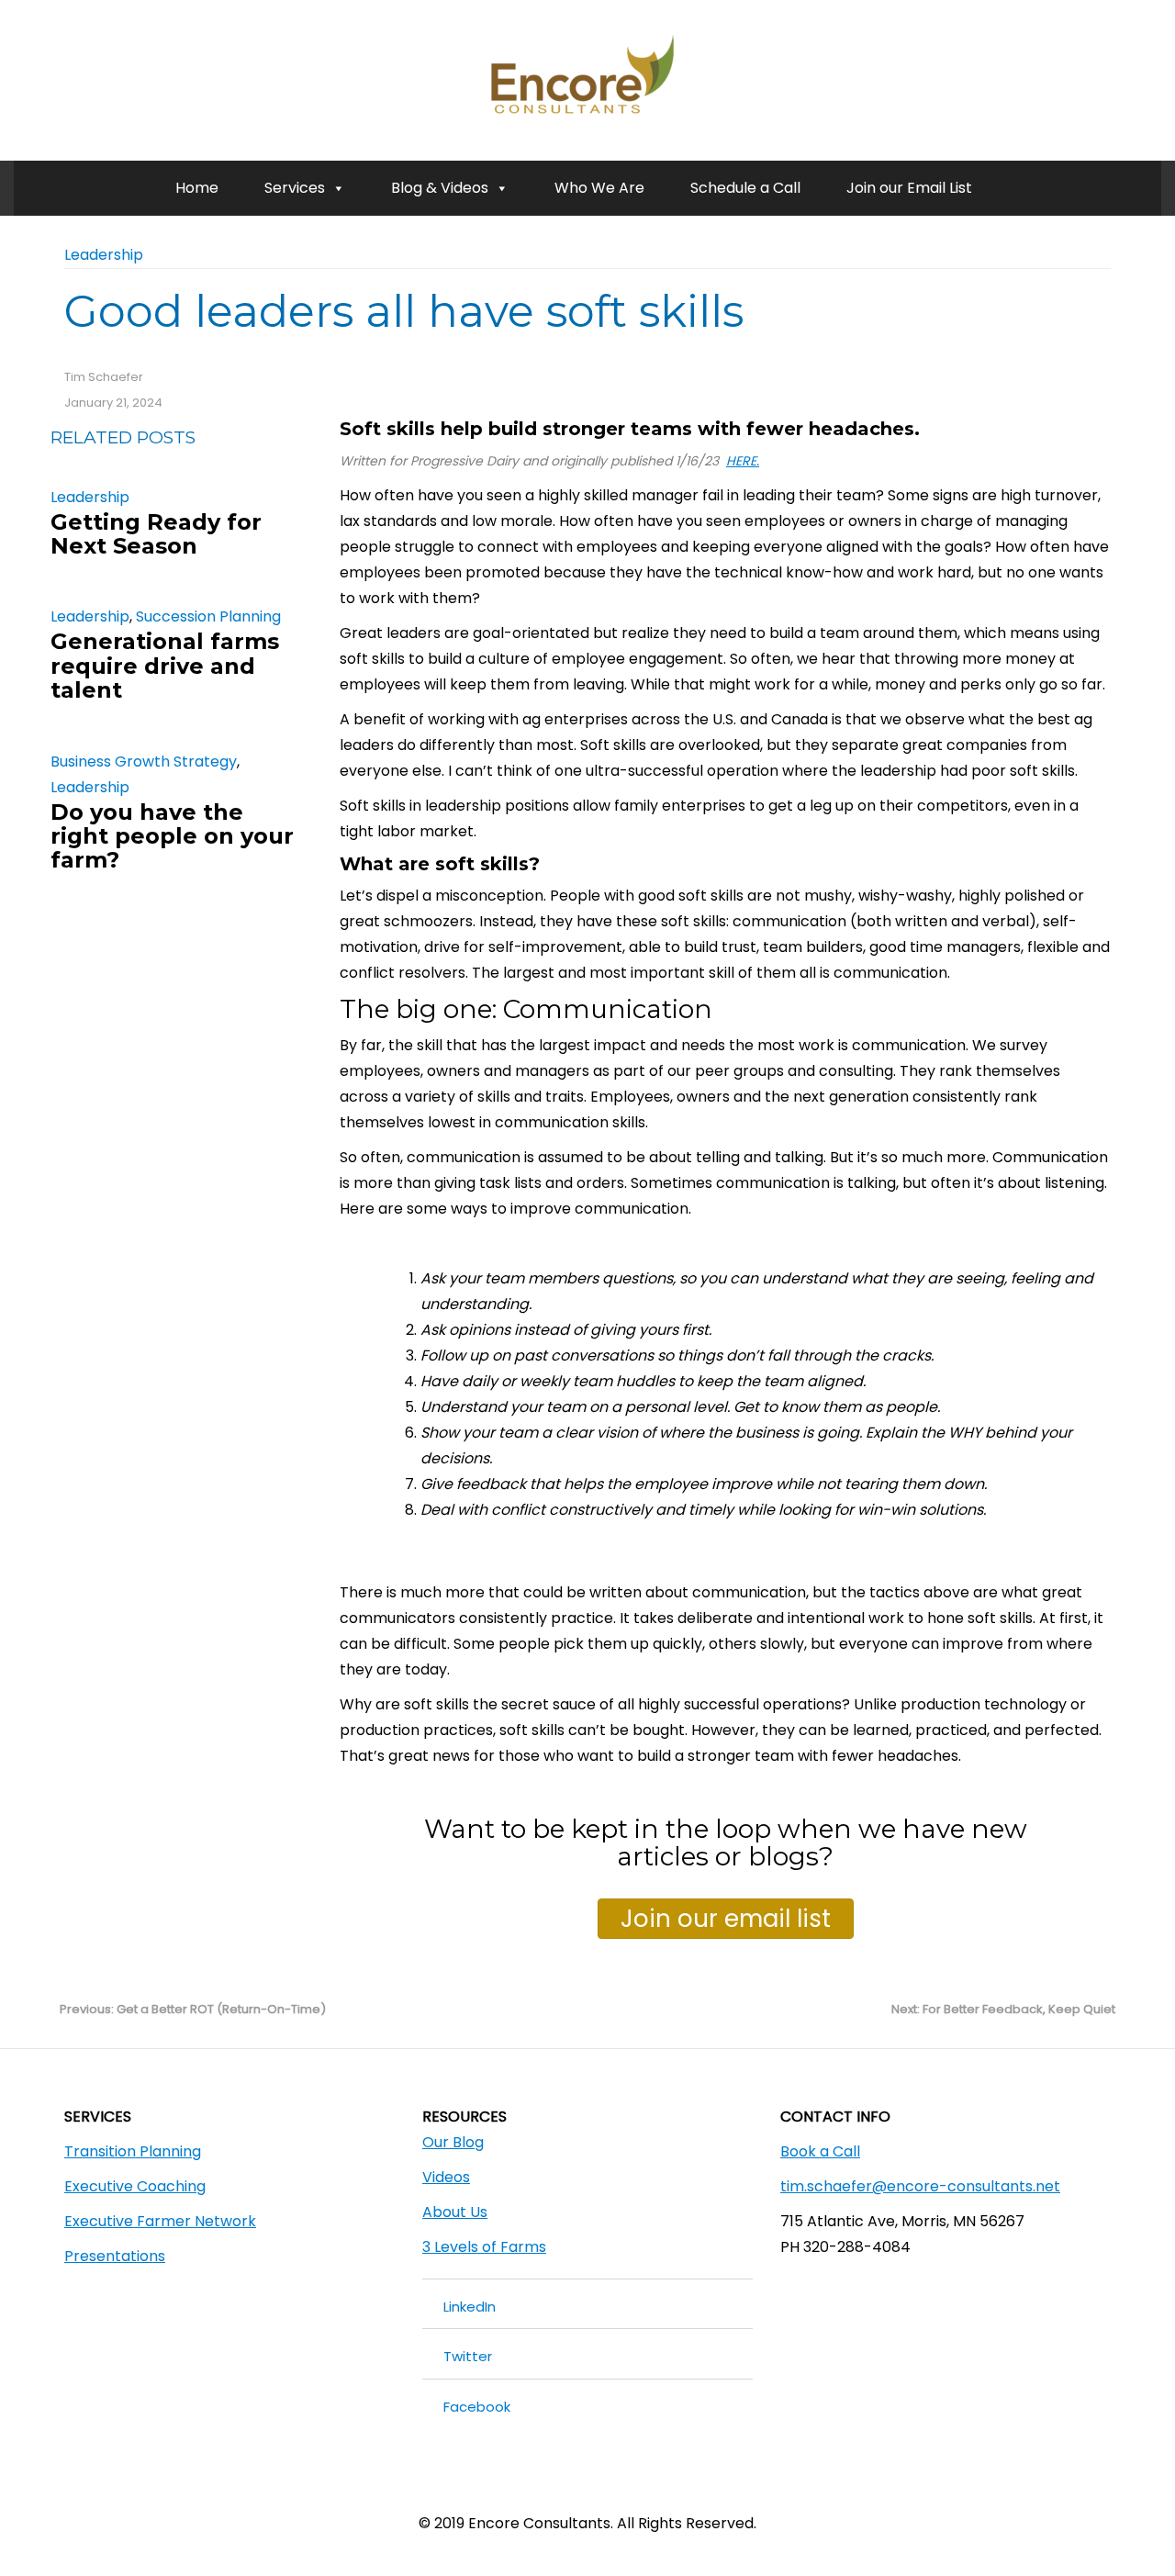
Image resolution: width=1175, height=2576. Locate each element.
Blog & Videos (440, 188)
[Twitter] (604, 2487)
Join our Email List (909, 188)
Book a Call (820, 2151)
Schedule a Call (745, 188)
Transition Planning (133, 2151)
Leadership (104, 255)
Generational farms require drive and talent (165, 666)
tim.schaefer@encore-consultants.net (920, 2186)
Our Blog (453, 2142)
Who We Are (599, 188)
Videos (446, 2177)
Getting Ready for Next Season (156, 534)
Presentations (115, 2256)
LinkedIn (470, 2307)
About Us (455, 2212)
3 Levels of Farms (484, 2247)
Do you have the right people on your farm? (172, 836)
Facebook (477, 2407)
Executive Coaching (135, 2186)
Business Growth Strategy (144, 762)
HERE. (743, 461)
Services (295, 188)
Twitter (468, 2356)
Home (197, 188)
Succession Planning (208, 616)
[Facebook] (571, 2487)
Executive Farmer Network (160, 2221)
